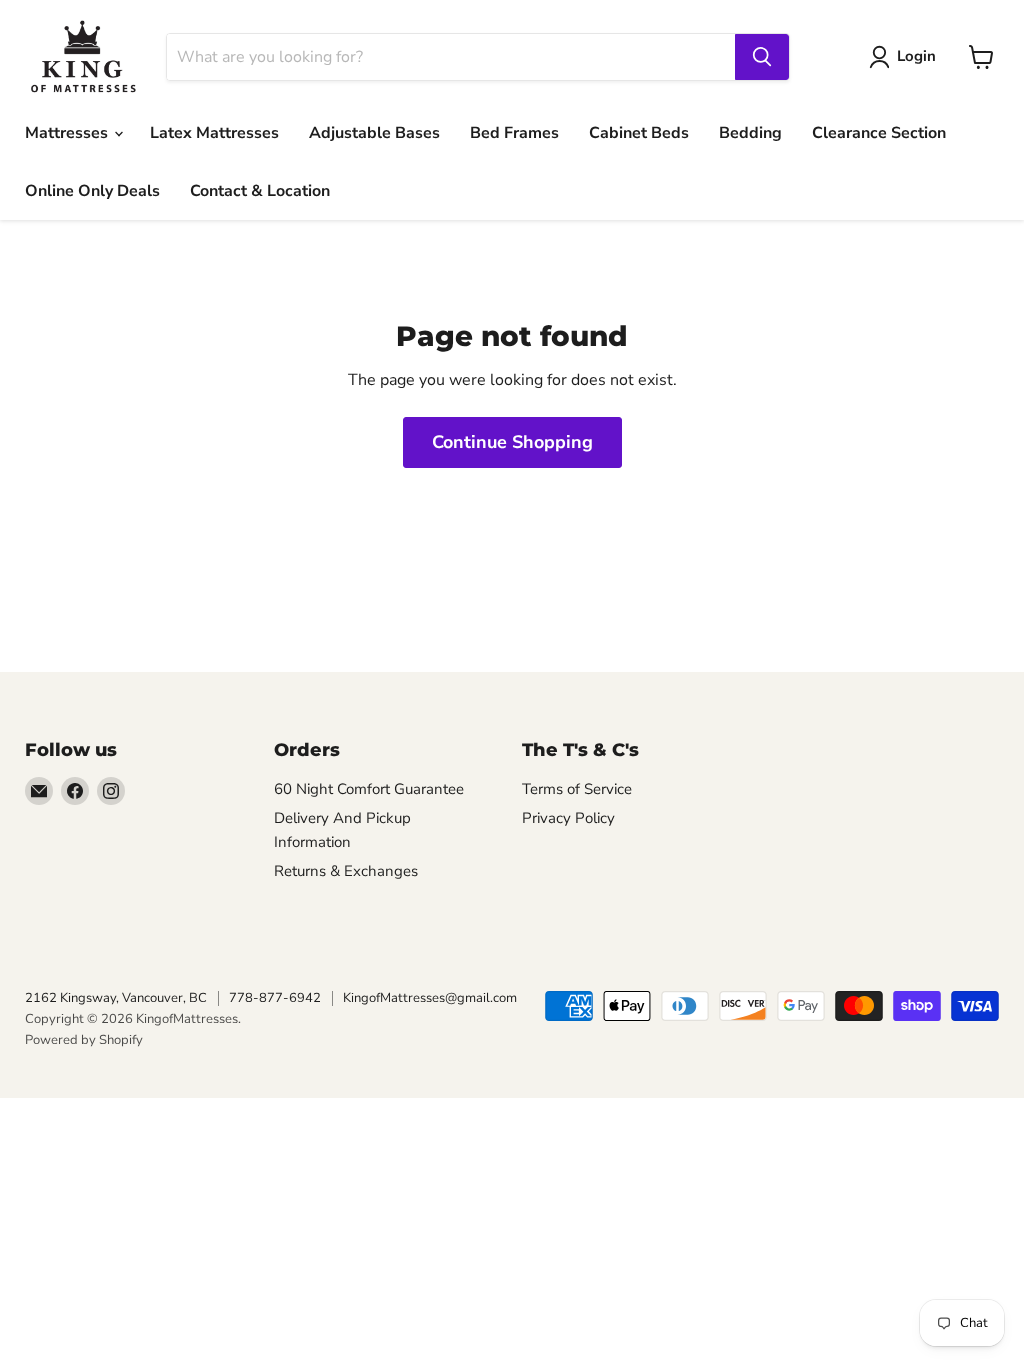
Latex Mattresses (214, 133)
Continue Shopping (512, 442)
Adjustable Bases (374, 133)
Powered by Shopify (84, 1040)
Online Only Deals (92, 191)
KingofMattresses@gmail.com (430, 998)
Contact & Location (260, 191)
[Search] (762, 57)
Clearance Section (879, 133)
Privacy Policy (568, 818)
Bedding (750, 133)
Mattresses (68, 133)
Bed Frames (514, 133)
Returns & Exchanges (346, 871)
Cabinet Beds (639, 133)
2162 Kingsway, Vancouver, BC (116, 998)
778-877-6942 (275, 998)
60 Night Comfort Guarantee (369, 789)
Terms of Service (577, 789)
